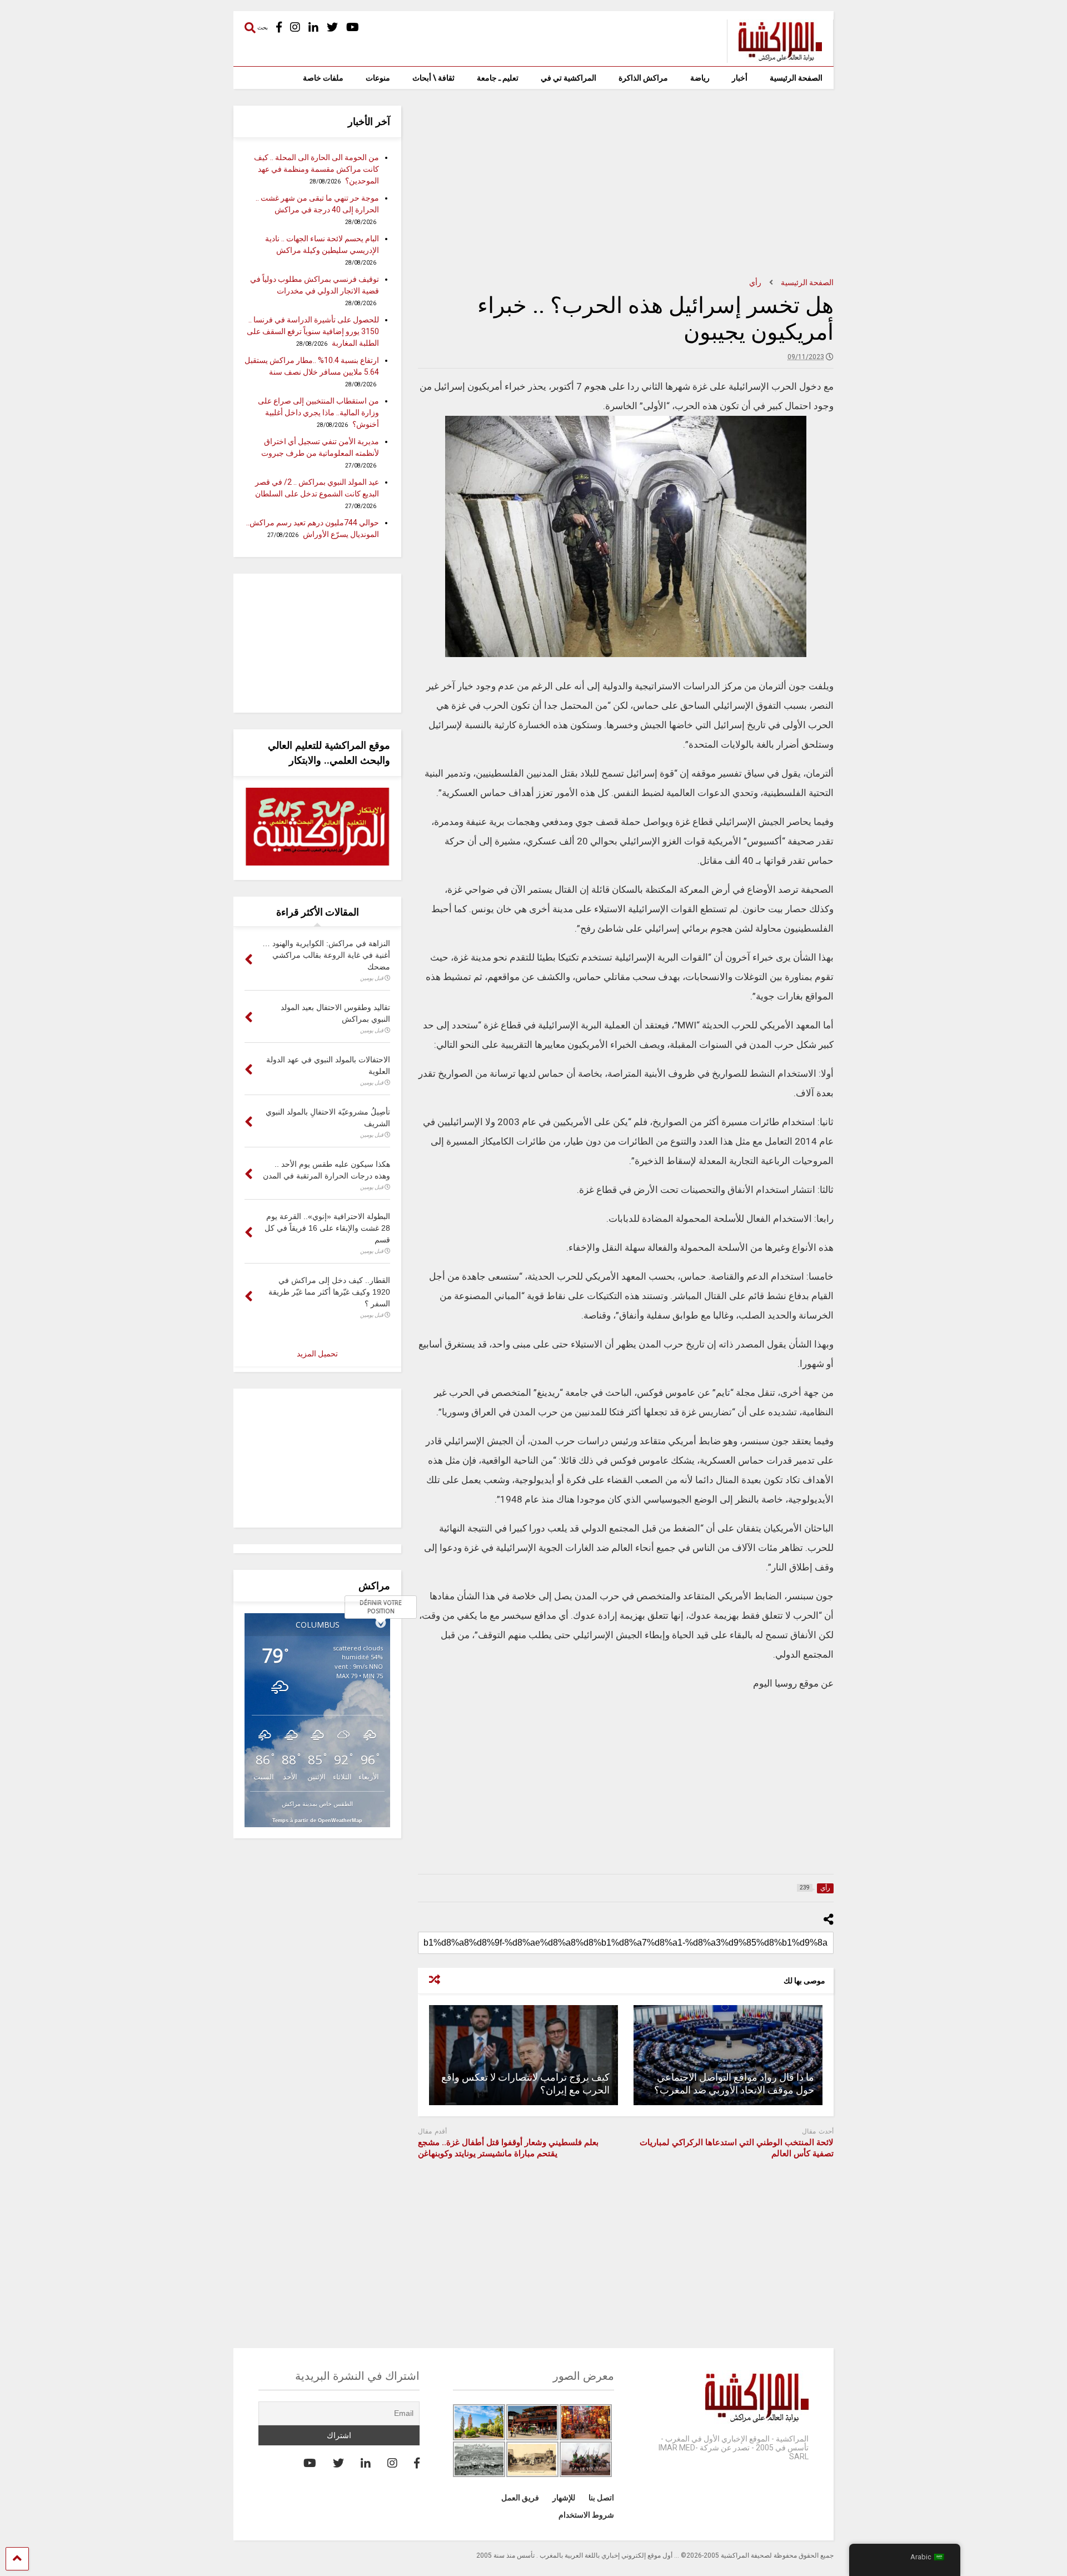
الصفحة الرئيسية (796, 78)
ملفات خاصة (323, 78)
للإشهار (564, 2498)
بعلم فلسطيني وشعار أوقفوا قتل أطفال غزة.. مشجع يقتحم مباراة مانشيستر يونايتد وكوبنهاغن (508, 2148)
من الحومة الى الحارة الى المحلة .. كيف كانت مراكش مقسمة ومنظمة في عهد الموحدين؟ (316, 169)
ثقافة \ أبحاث (433, 78)
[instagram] (295, 28)
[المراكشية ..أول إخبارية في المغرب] (774, 58)
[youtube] (353, 28)
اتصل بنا (601, 2498)
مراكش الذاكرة (643, 78)
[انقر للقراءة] (728, 2055)
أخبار (740, 78)
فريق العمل (520, 2498)
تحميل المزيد (317, 1354)
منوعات (378, 78)
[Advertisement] (626, 183)
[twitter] (332, 28)
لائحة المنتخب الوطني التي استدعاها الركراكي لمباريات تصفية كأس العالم (737, 2148)
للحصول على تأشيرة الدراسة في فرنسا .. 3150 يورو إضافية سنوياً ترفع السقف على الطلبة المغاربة (313, 331)
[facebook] (279, 28)
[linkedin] (313, 28)
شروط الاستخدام (586, 2515)
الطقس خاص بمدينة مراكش (317, 1804)
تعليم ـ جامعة (498, 78)
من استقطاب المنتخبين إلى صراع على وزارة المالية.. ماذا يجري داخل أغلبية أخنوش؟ (318, 412)
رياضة (700, 78)
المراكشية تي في (569, 78)
